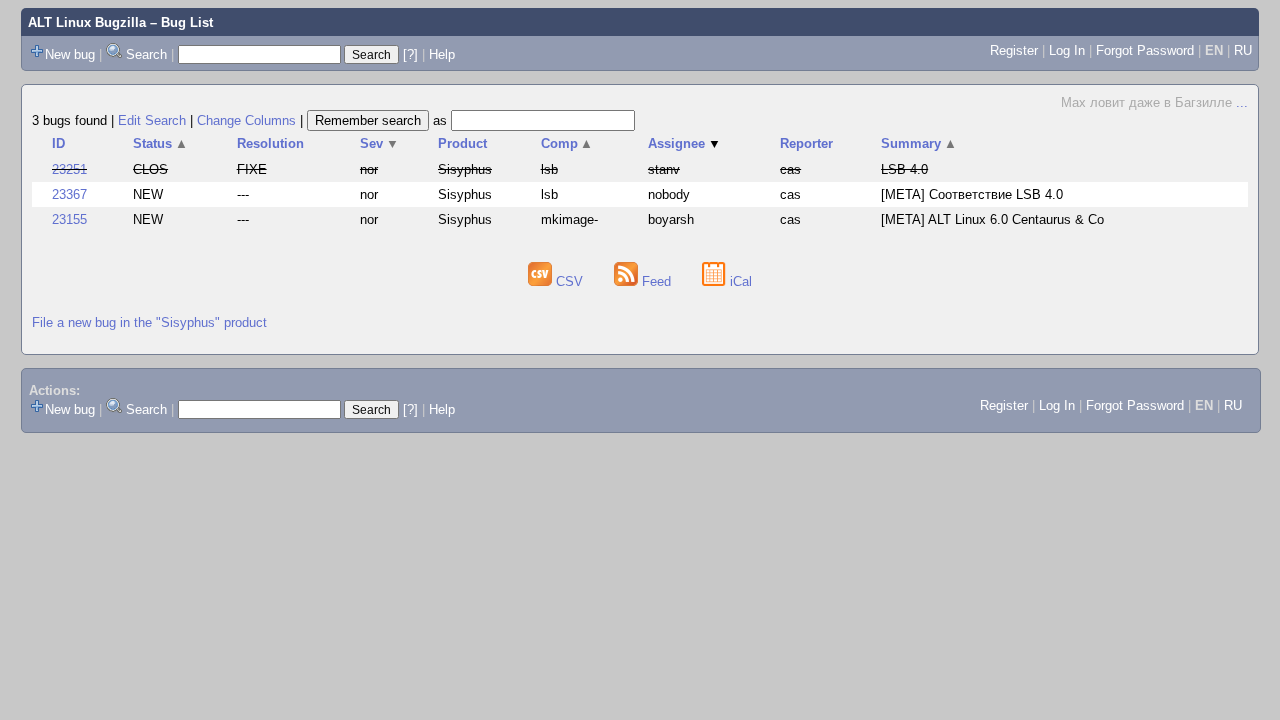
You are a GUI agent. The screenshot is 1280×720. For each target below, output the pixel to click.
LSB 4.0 (904, 169)
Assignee (684, 143)
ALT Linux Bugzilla (87, 22)
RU (1243, 50)
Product (462, 143)
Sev (379, 143)
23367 (69, 194)
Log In (1067, 50)
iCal (739, 281)
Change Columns (246, 120)
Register (1014, 50)
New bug (70, 54)
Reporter (806, 143)
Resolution (270, 143)
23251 (69, 169)
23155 (69, 219)
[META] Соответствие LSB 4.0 (972, 194)
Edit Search (152, 120)
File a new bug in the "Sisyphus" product (149, 322)
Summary (919, 143)
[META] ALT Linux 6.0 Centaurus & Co (992, 219)
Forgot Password (1145, 50)
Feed (656, 281)
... (1242, 102)
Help (442, 54)
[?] (410, 54)
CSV (569, 281)
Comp (567, 143)
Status (160, 143)
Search (146, 54)
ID (58, 143)
